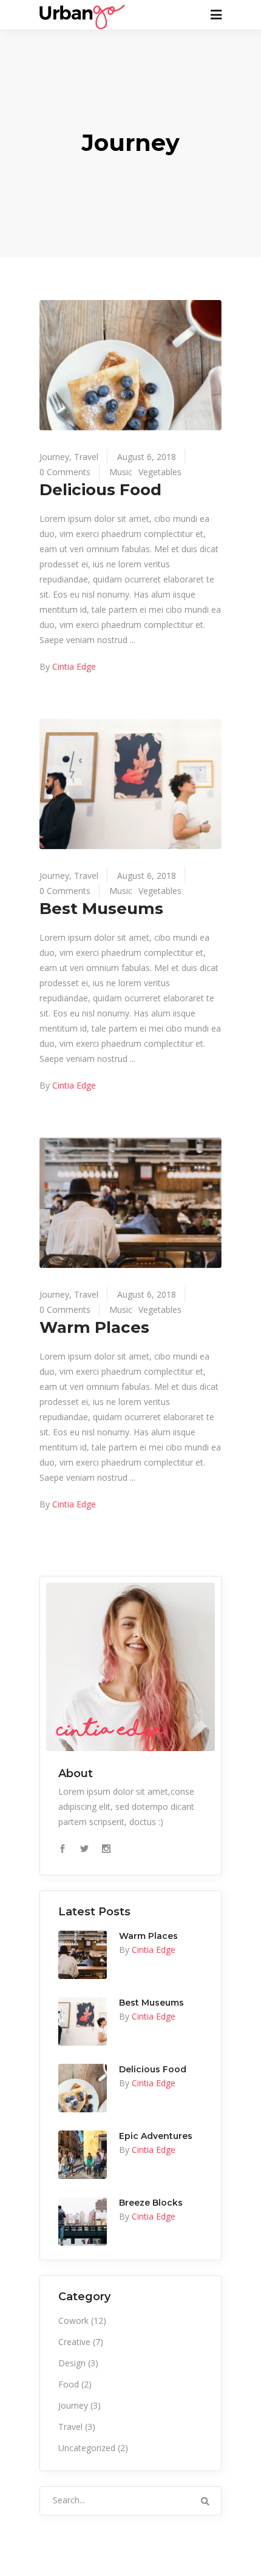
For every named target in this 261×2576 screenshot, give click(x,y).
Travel (86, 457)
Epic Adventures (156, 2136)
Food (69, 2384)
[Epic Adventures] (83, 2155)
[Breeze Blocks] (83, 2221)
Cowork (73, 2321)
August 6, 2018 (147, 457)
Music (121, 472)
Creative (74, 2342)
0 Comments (65, 472)
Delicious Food (100, 490)
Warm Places (94, 1327)
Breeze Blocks (151, 2203)
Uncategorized (87, 2448)
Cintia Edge (74, 666)
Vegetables (160, 472)
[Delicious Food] (130, 365)
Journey (54, 457)
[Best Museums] (130, 784)
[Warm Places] (130, 1203)
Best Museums (101, 909)
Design (72, 2363)
